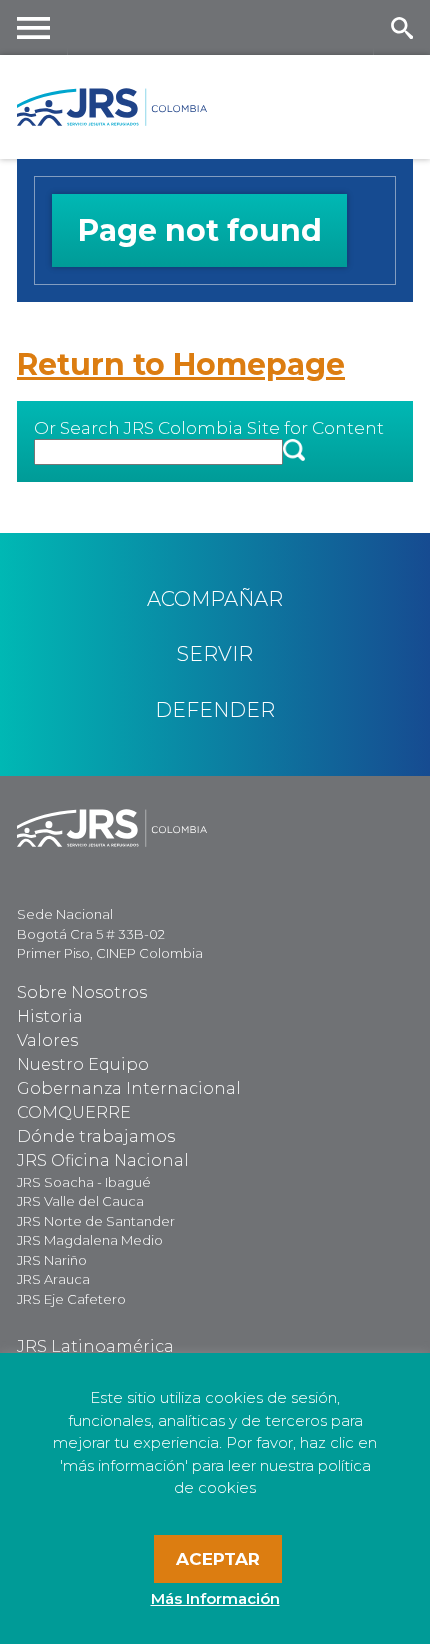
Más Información (215, 1598)
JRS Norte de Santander (96, 1221)
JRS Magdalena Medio (90, 1240)
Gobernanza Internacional (129, 1088)
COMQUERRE (74, 1112)
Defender (215, 710)
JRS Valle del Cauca (80, 1201)
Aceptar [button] (218, 1559)
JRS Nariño (52, 1260)
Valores (47, 1040)
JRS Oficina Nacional (103, 1160)
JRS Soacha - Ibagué (84, 1182)
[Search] (401, 27)
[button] (294, 451)
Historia (50, 1016)
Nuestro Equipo (83, 1064)
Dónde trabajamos (96, 1136)
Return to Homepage (181, 364)
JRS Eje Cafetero (71, 1299)
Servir (215, 654)
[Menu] (34, 27)
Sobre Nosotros (82, 992)
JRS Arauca (53, 1279)
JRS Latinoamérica (95, 1346)
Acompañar (215, 599)
